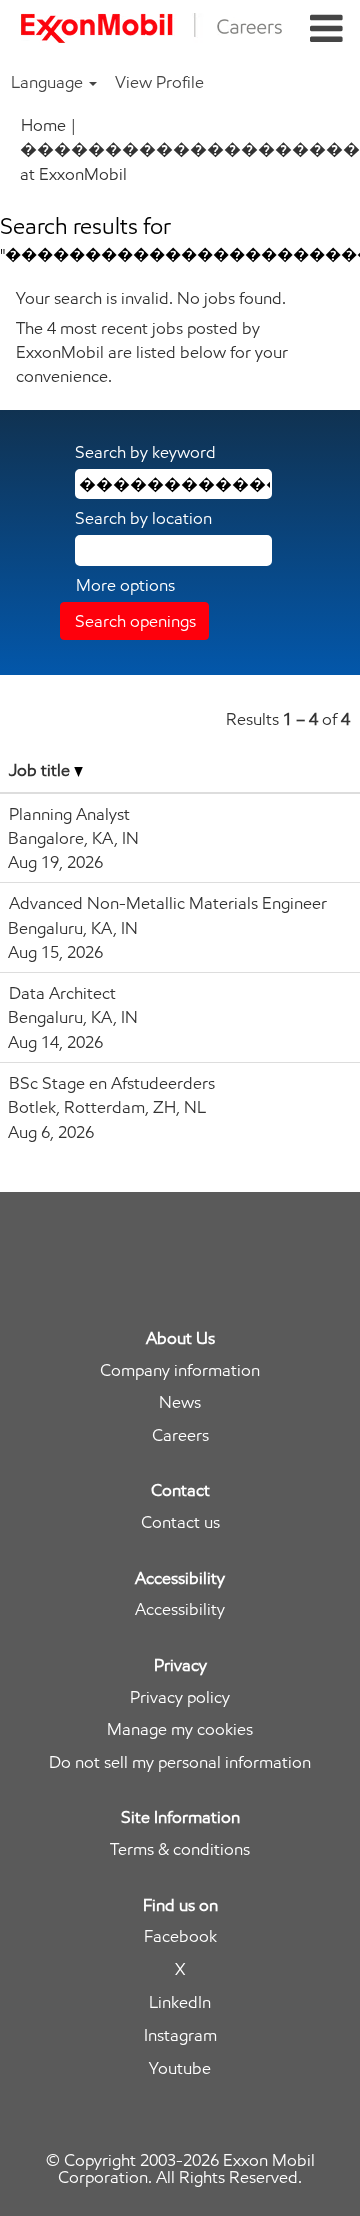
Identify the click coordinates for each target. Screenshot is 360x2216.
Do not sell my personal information (180, 1762)
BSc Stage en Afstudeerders (112, 1083)
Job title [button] (41, 770)
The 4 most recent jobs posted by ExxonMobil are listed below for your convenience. (152, 352)
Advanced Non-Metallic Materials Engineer (168, 903)
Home (43, 125)
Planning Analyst (69, 814)
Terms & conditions (180, 1849)
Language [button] (49, 82)
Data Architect (62, 993)
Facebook (180, 1936)
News (180, 1402)
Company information (180, 1370)
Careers (180, 1435)
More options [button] (125, 585)
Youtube (180, 2068)
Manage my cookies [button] (180, 1729)
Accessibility (180, 1609)
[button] (326, 29)
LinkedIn (180, 2002)
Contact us (180, 1522)
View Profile (159, 82)
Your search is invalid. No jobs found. (151, 298)
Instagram (180, 2035)
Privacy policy (180, 1697)
